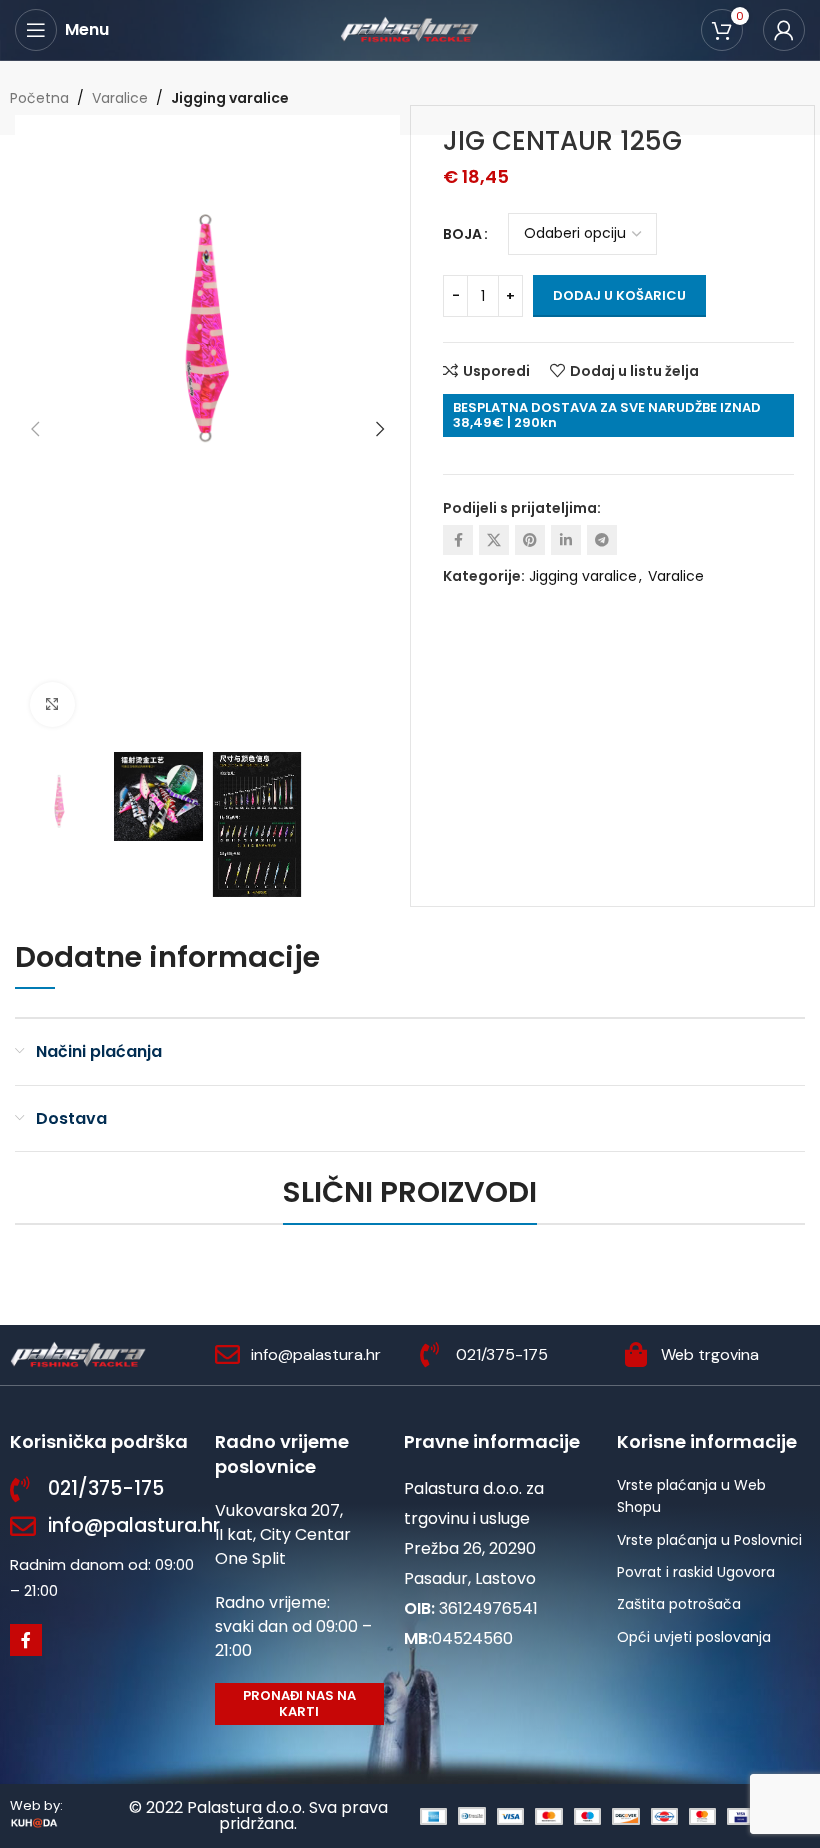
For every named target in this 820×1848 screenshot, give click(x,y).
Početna (39, 98)
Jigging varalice (230, 98)
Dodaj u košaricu (619, 295)
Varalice (120, 98)
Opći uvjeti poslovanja (694, 1637)
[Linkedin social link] (566, 540)
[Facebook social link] (458, 540)
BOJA (462, 234)
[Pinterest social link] (530, 540)
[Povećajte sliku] (52, 704)
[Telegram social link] (602, 540)
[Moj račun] (784, 30)
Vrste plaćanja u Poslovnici (709, 1540)
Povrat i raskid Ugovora (696, 1572)
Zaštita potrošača (679, 1604)
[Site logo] (410, 29)
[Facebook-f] (26, 1640)
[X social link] (494, 540)
